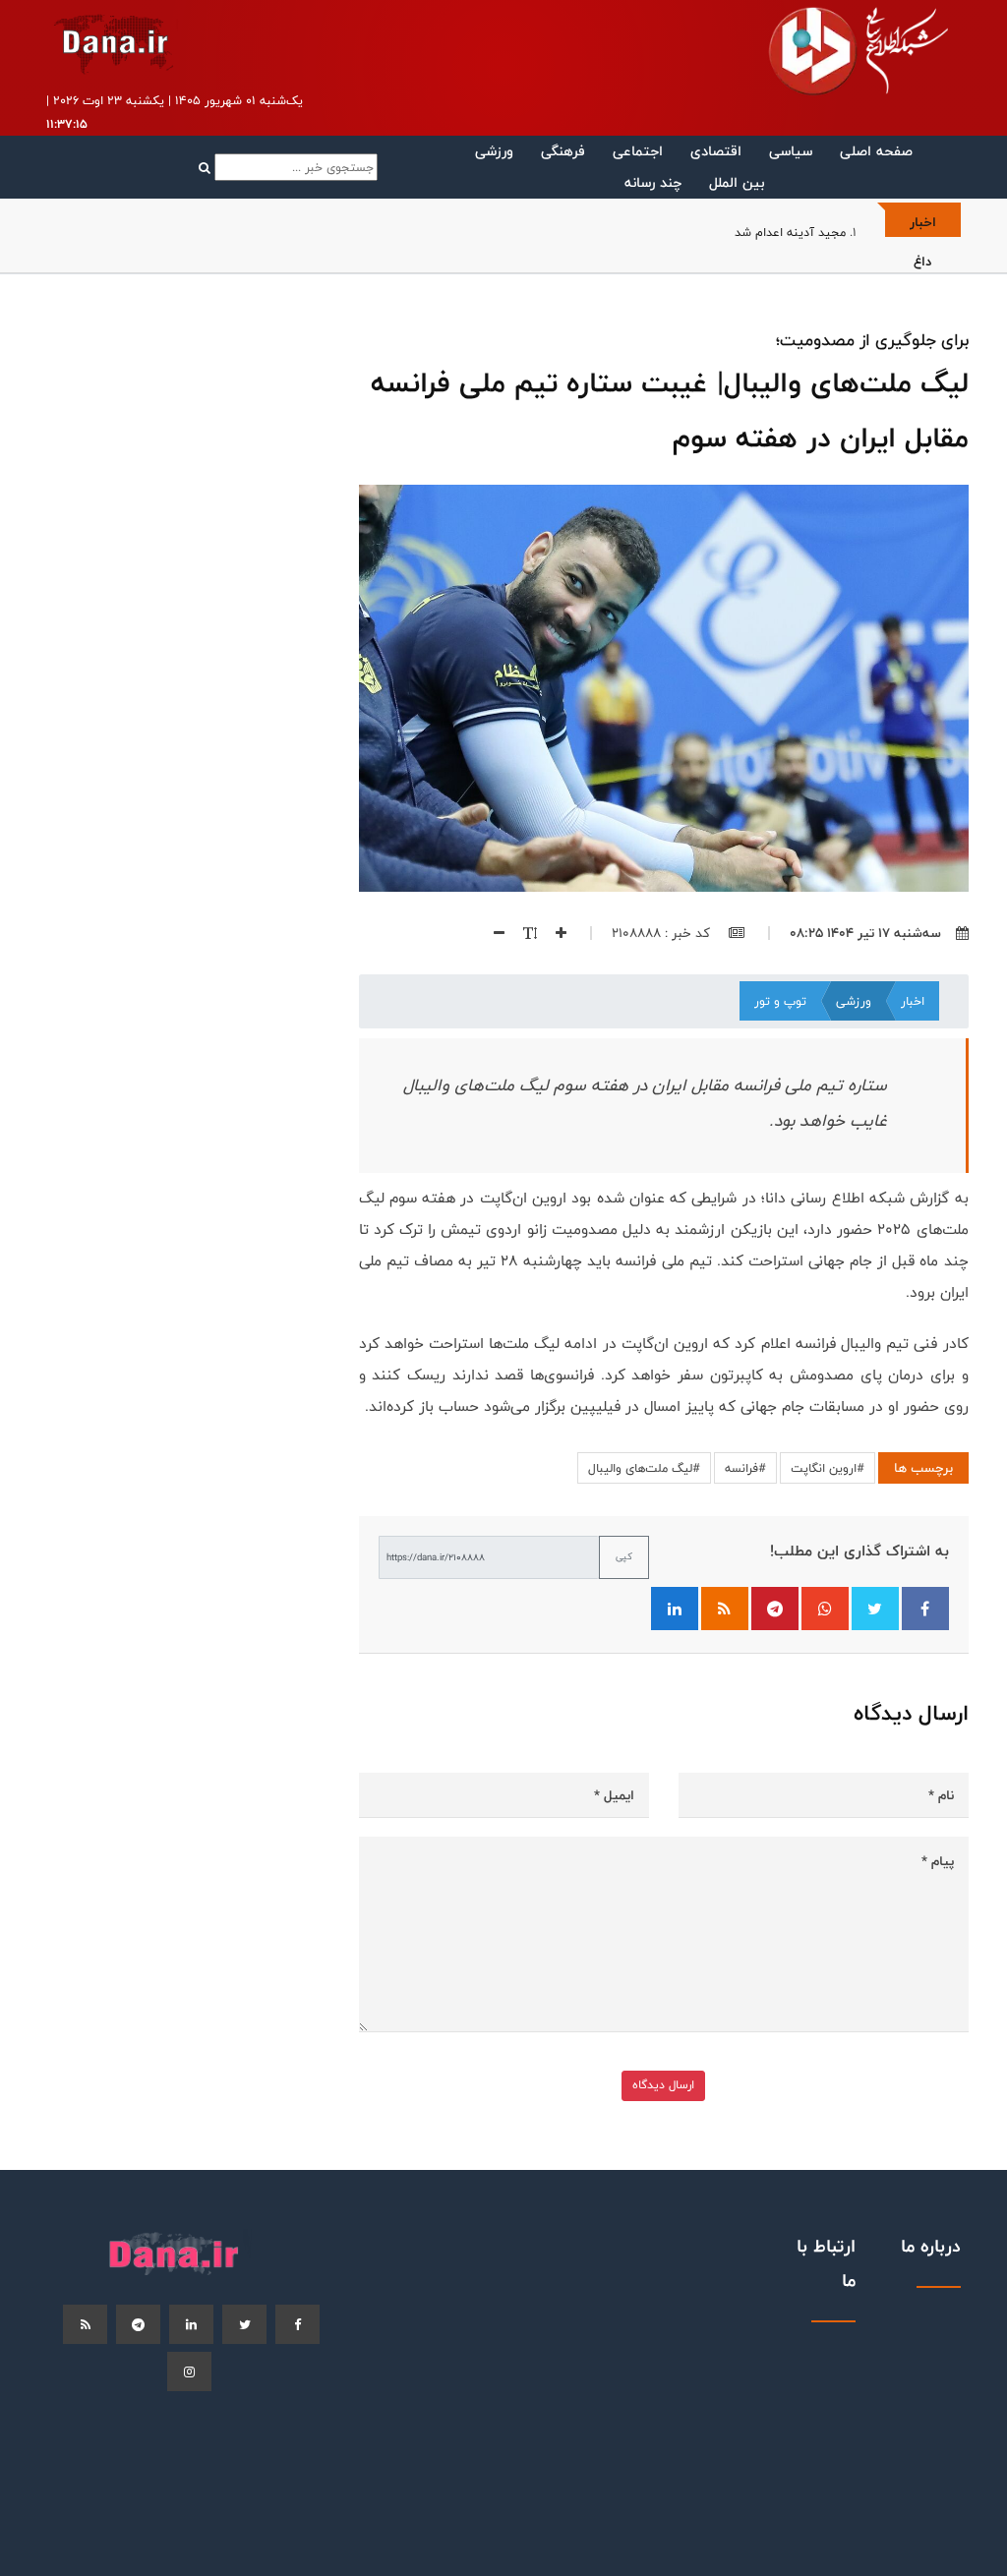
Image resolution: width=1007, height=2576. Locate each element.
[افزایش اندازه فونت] (554, 933)
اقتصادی (716, 151)
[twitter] (244, 2324)
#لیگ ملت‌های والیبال (644, 1468)
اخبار (913, 1001)
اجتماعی (638, 151)
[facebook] (297, 2324)
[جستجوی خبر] (288, 167)
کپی (624, 1556)
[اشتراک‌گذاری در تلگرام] (775, 1609)
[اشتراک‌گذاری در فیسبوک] (925, 1609)
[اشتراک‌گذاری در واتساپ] (825, 1609)
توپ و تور (780, 1001)
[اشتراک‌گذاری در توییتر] (875, 1609)
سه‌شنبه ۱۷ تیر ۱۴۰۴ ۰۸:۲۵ (865, 933)
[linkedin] (191, 2324)
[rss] (85, 2324)
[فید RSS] (725, 1609)
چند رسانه (653, 182)
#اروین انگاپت (828, 1468)
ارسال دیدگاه (663, 2085)
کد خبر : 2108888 (663, 933)
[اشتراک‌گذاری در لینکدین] (675, 1609)
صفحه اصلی (876, 151)
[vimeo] (189, 2371)
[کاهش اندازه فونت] (492, 933)
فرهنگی (563, 151)
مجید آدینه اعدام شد (790, 232)
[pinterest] (138, 2324)
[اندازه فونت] (523, 933)
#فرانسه (745, 1468)
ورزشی (494, 151)
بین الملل (737, 182)
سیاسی (791, 151)
